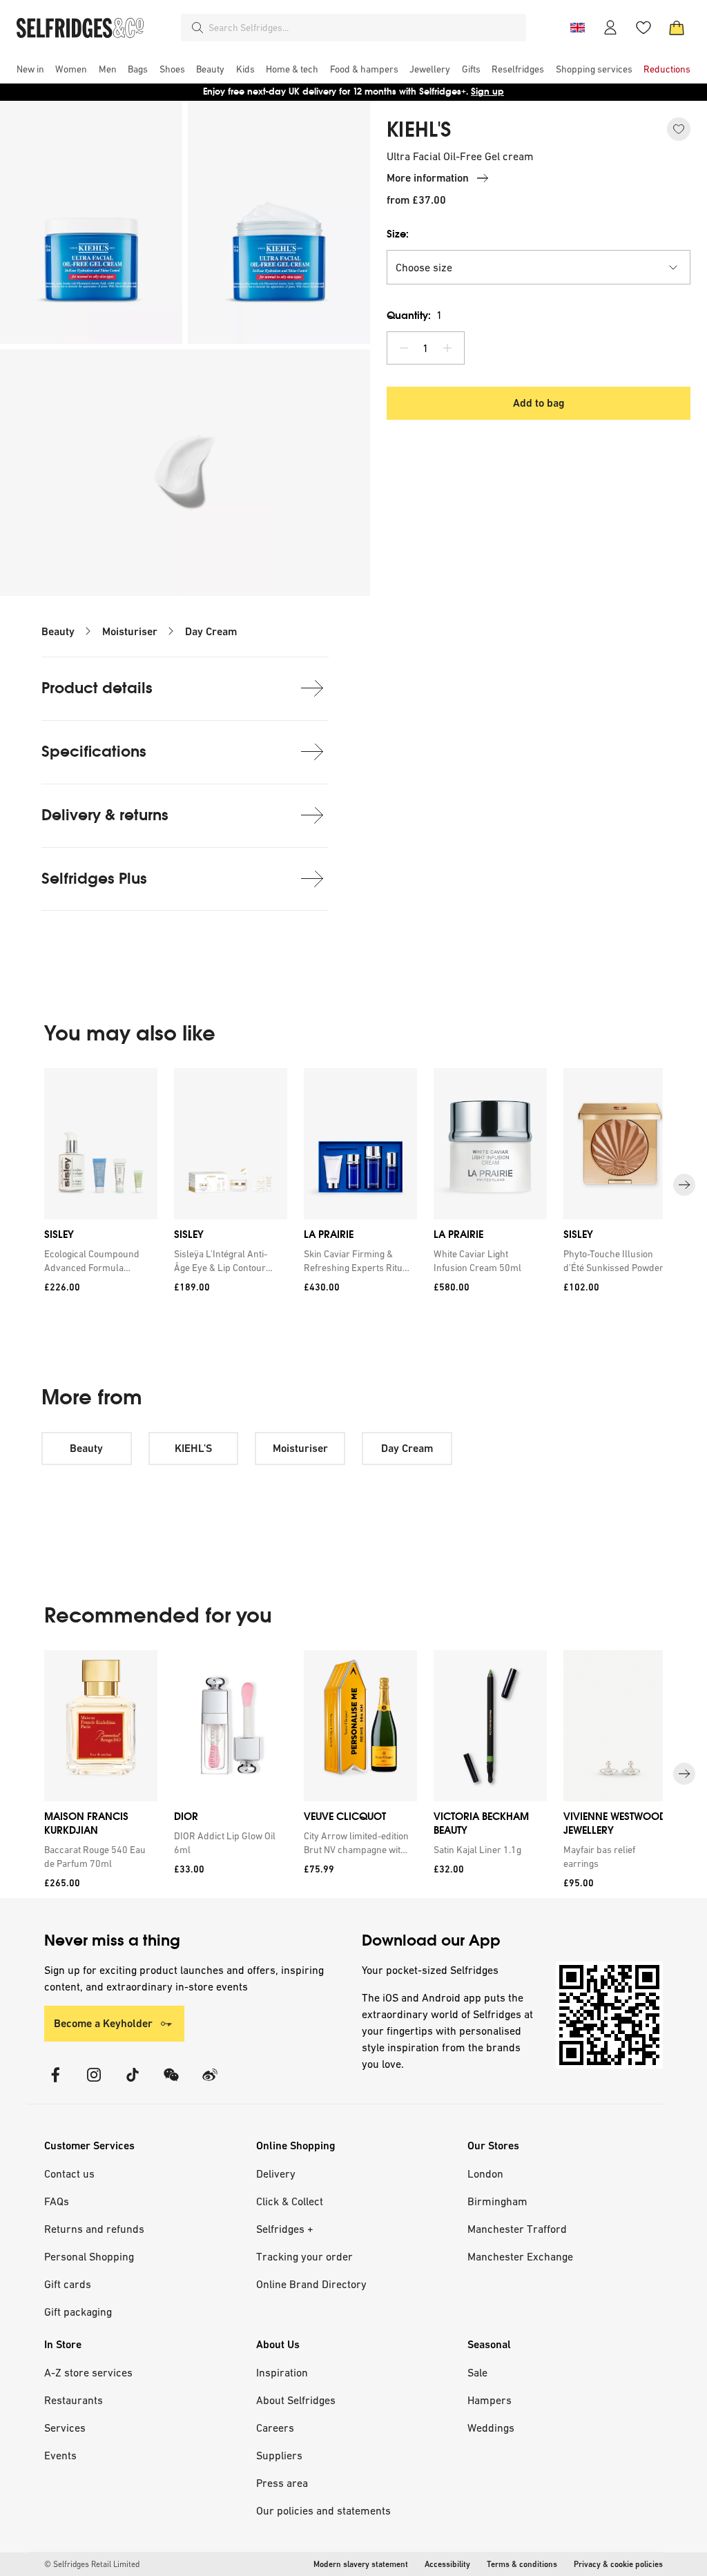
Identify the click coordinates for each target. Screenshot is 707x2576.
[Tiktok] (133, 2083)
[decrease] (404, 348)
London (485, 2173)
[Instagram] (94, 2083)
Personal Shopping (89, 2256)
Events (60, 2455)
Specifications (94, 752)
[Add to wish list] (679, 129)
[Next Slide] (684, 1185)
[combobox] (365, 28)
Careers (275, 2428)
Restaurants (74, 2400)
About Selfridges (296, 2400)
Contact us (69, 2173)
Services (65, 2428)
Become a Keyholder (103, 2023)
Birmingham (497, 2201)
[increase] (447, 348)
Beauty (58, 631)
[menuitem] (30, 69)
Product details (97, 688)
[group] (353, 1185)
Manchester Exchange (520, 2256)
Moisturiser (130, 631)
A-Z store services (88, 2372)
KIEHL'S (419, 130)
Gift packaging (78, 2312)
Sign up (487, 91)
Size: (398, 234)
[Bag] (677, 28)
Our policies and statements (323, 2510)
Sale (477, 2372)
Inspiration (282, 2372)
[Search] (197, 28)
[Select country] (577, 28)
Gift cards (68, 2284)
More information (428, 178)
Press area (282, 2483)
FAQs (57, 2201)
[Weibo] (210, 2083)
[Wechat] (171, 2083)
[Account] (610, 28)
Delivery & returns (105, 815)
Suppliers (279, 2455)
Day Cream (211, 631)
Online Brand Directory (311, 2284)
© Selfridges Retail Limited (92, 2564)
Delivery (276, 2173)
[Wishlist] (643, 28)
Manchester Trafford (517, 2229)
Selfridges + (285, 2229)
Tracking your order (304, 2256)
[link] (98, 1261)
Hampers (490, 2400)
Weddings (491, 2428)
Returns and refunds (94, 2229)
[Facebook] (55, 2083)
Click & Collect (290, 2201)
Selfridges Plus (94, 879)
